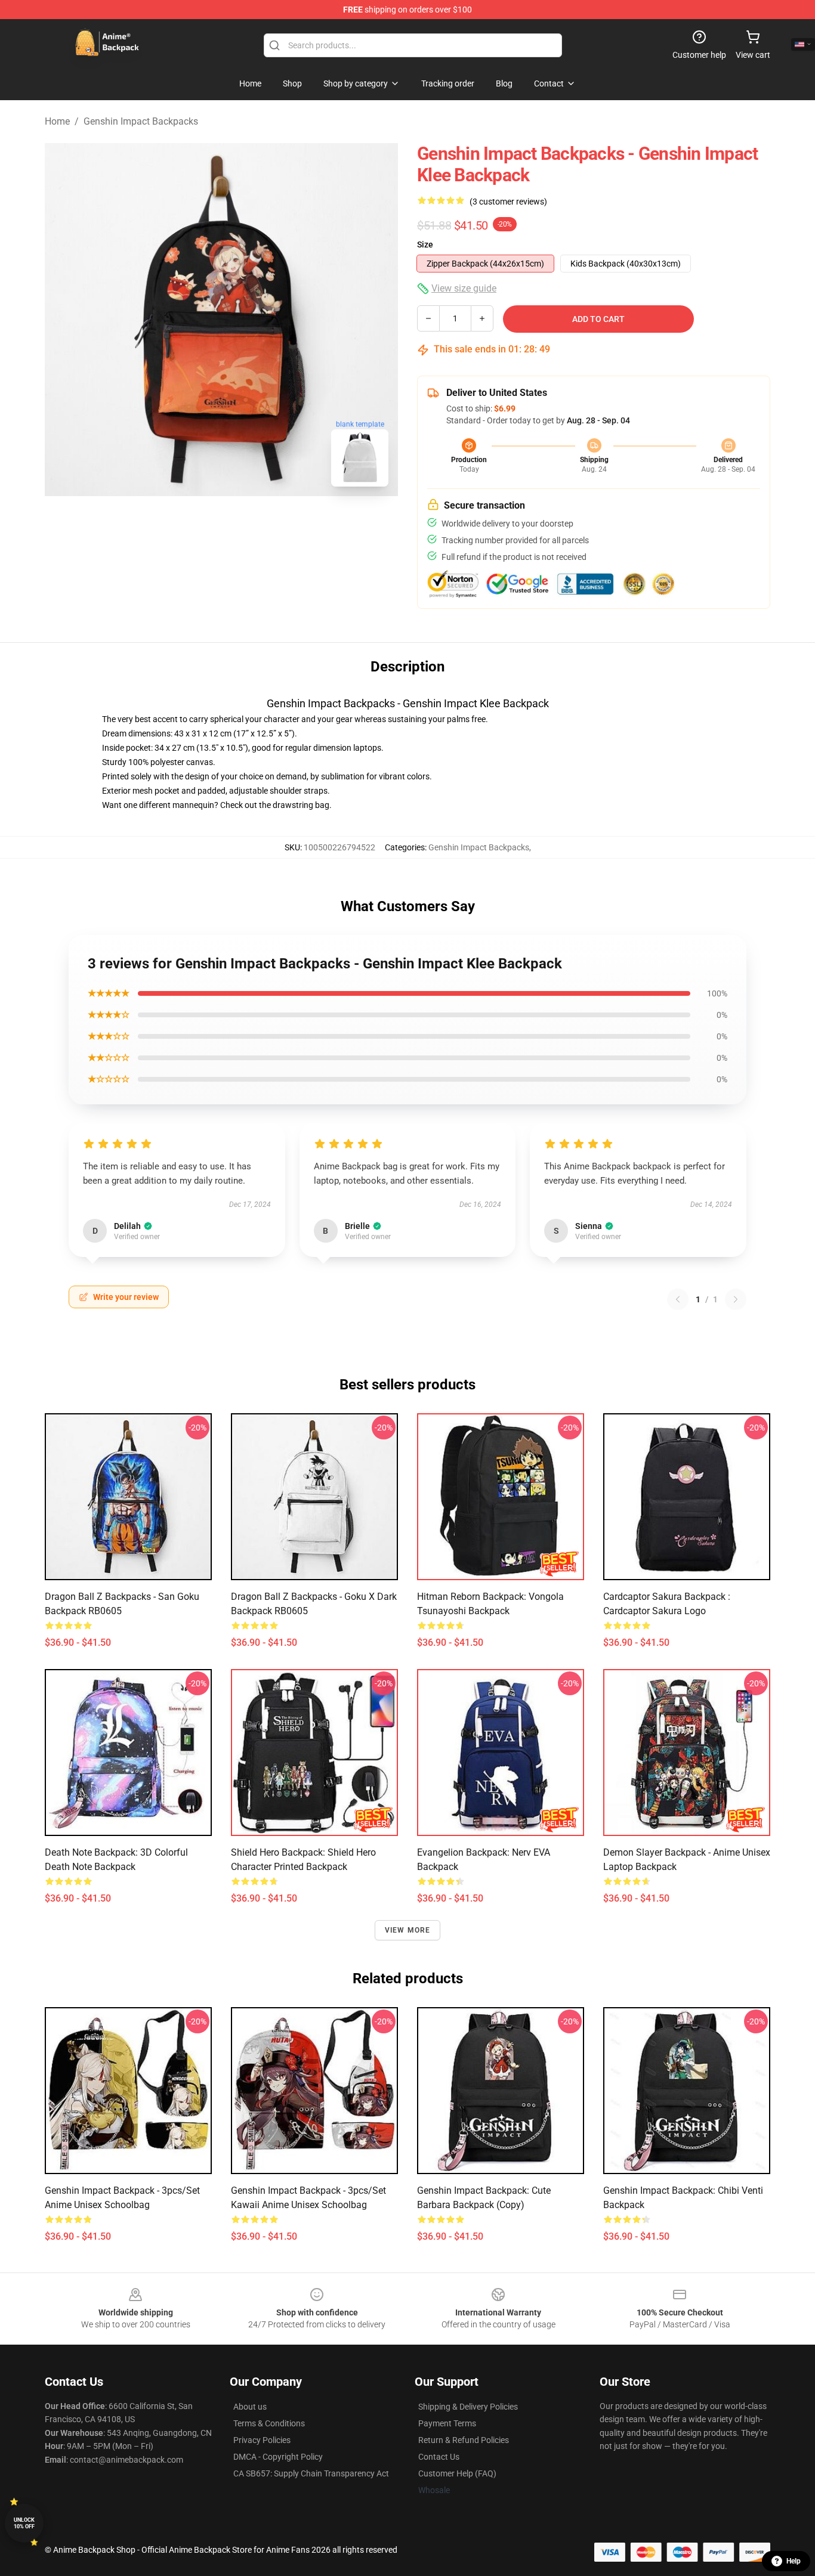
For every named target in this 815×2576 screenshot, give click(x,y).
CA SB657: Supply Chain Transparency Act (311, 2473)
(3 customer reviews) (508, 202)
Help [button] (794, 2561)
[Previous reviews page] (678, 1299)
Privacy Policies (262, 2440)
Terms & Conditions (269, 2423)
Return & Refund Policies (464, 2440)
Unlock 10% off (24, 2523)
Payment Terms (447, 2423)
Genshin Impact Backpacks (141, 121)
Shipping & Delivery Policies (468, 2407)
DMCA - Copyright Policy (278, 2457)
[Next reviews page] (736, 1299)
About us (250, 2407)
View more (408, 1930)
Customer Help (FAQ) (457, 2473)
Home (57, 121)
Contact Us (439, 2457)
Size (425, 244)
